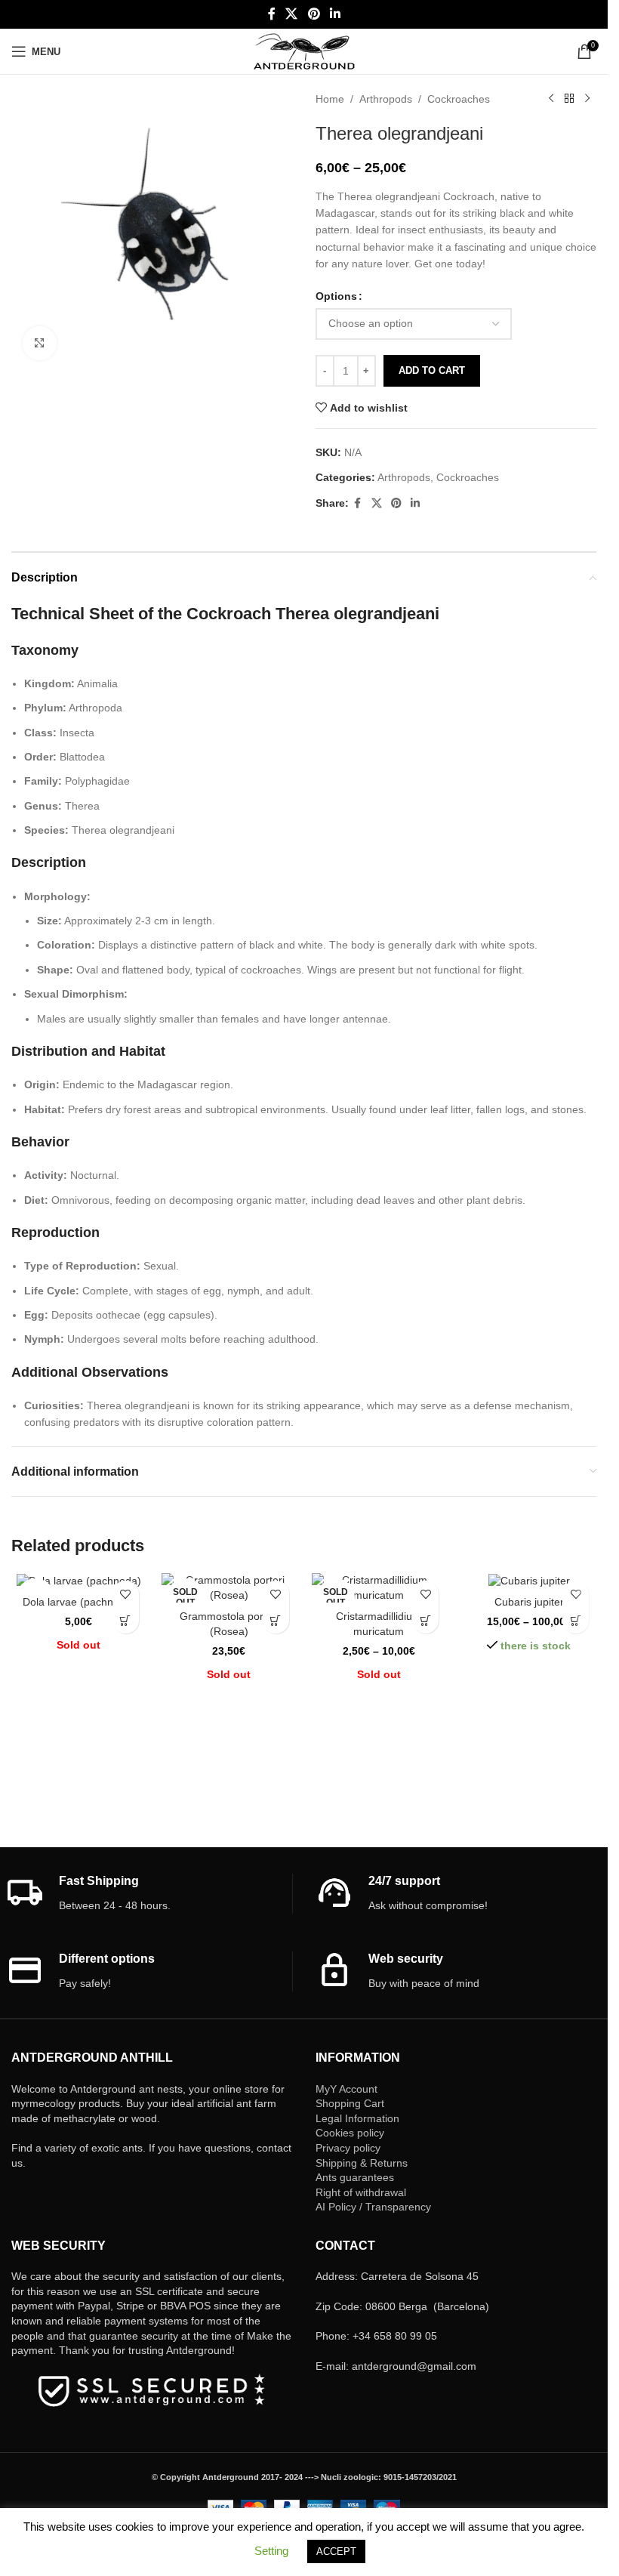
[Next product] (587, 99)
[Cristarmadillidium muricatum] (379, 1588)
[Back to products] (569, 99)
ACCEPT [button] (336, 2551)
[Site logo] (304, 51)
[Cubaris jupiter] (529, 1581)
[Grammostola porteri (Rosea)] (229, 1588)
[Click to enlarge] (40, 343)
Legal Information (357, 2118)
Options (336, 296)
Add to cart (432, 370)
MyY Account (346, 2089)
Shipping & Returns (362, 2163)
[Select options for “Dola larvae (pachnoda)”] (126, 1620)
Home (330, 99)
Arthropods (386, 99)
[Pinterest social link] (314, 14)
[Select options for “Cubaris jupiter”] (576, 1620)
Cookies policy (350, 2133)
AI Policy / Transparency (373, 2207)
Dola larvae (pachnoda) (79, 1602)
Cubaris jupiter (529, 1602)
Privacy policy (348, 2148)
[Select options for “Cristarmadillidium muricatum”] (425, 1620)
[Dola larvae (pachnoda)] (79, 1581)
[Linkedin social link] (335, 14)
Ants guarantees (355, 2177)
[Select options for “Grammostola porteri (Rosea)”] (276, 1620)
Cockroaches (459, 99)
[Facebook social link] (272, 14)
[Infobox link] (149, 1894)
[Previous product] (551, 99)
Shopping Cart (350, 2103)
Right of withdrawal (361, 2192)
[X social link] (292, 14)
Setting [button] (271, 2551)
